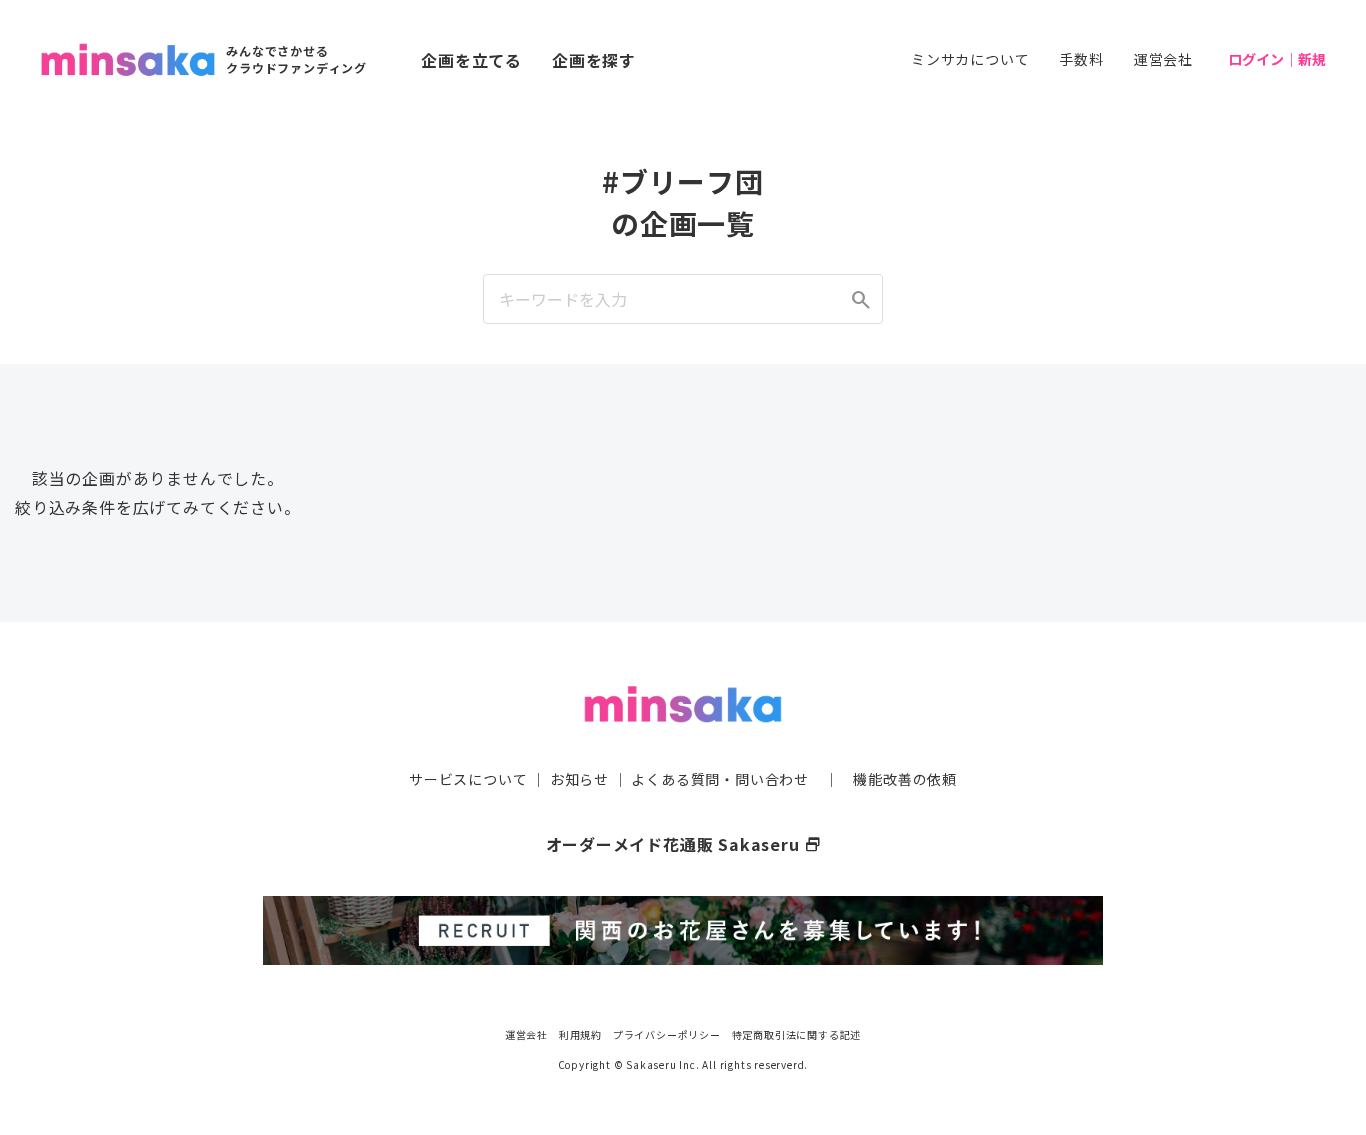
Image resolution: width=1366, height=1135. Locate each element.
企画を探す (594, 60)
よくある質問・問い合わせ (720, 779)
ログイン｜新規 (1277, 59)
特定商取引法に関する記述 (797, 1034)
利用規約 (580, 1034)
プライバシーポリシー (667, 1034)
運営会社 (1163, 59)
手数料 (1081, 59)
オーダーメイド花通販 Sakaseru (683, 844)
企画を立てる (471, 60)
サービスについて (468, 779)
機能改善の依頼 (905, 779)
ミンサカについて (970, 59)
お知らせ (579, 779)
